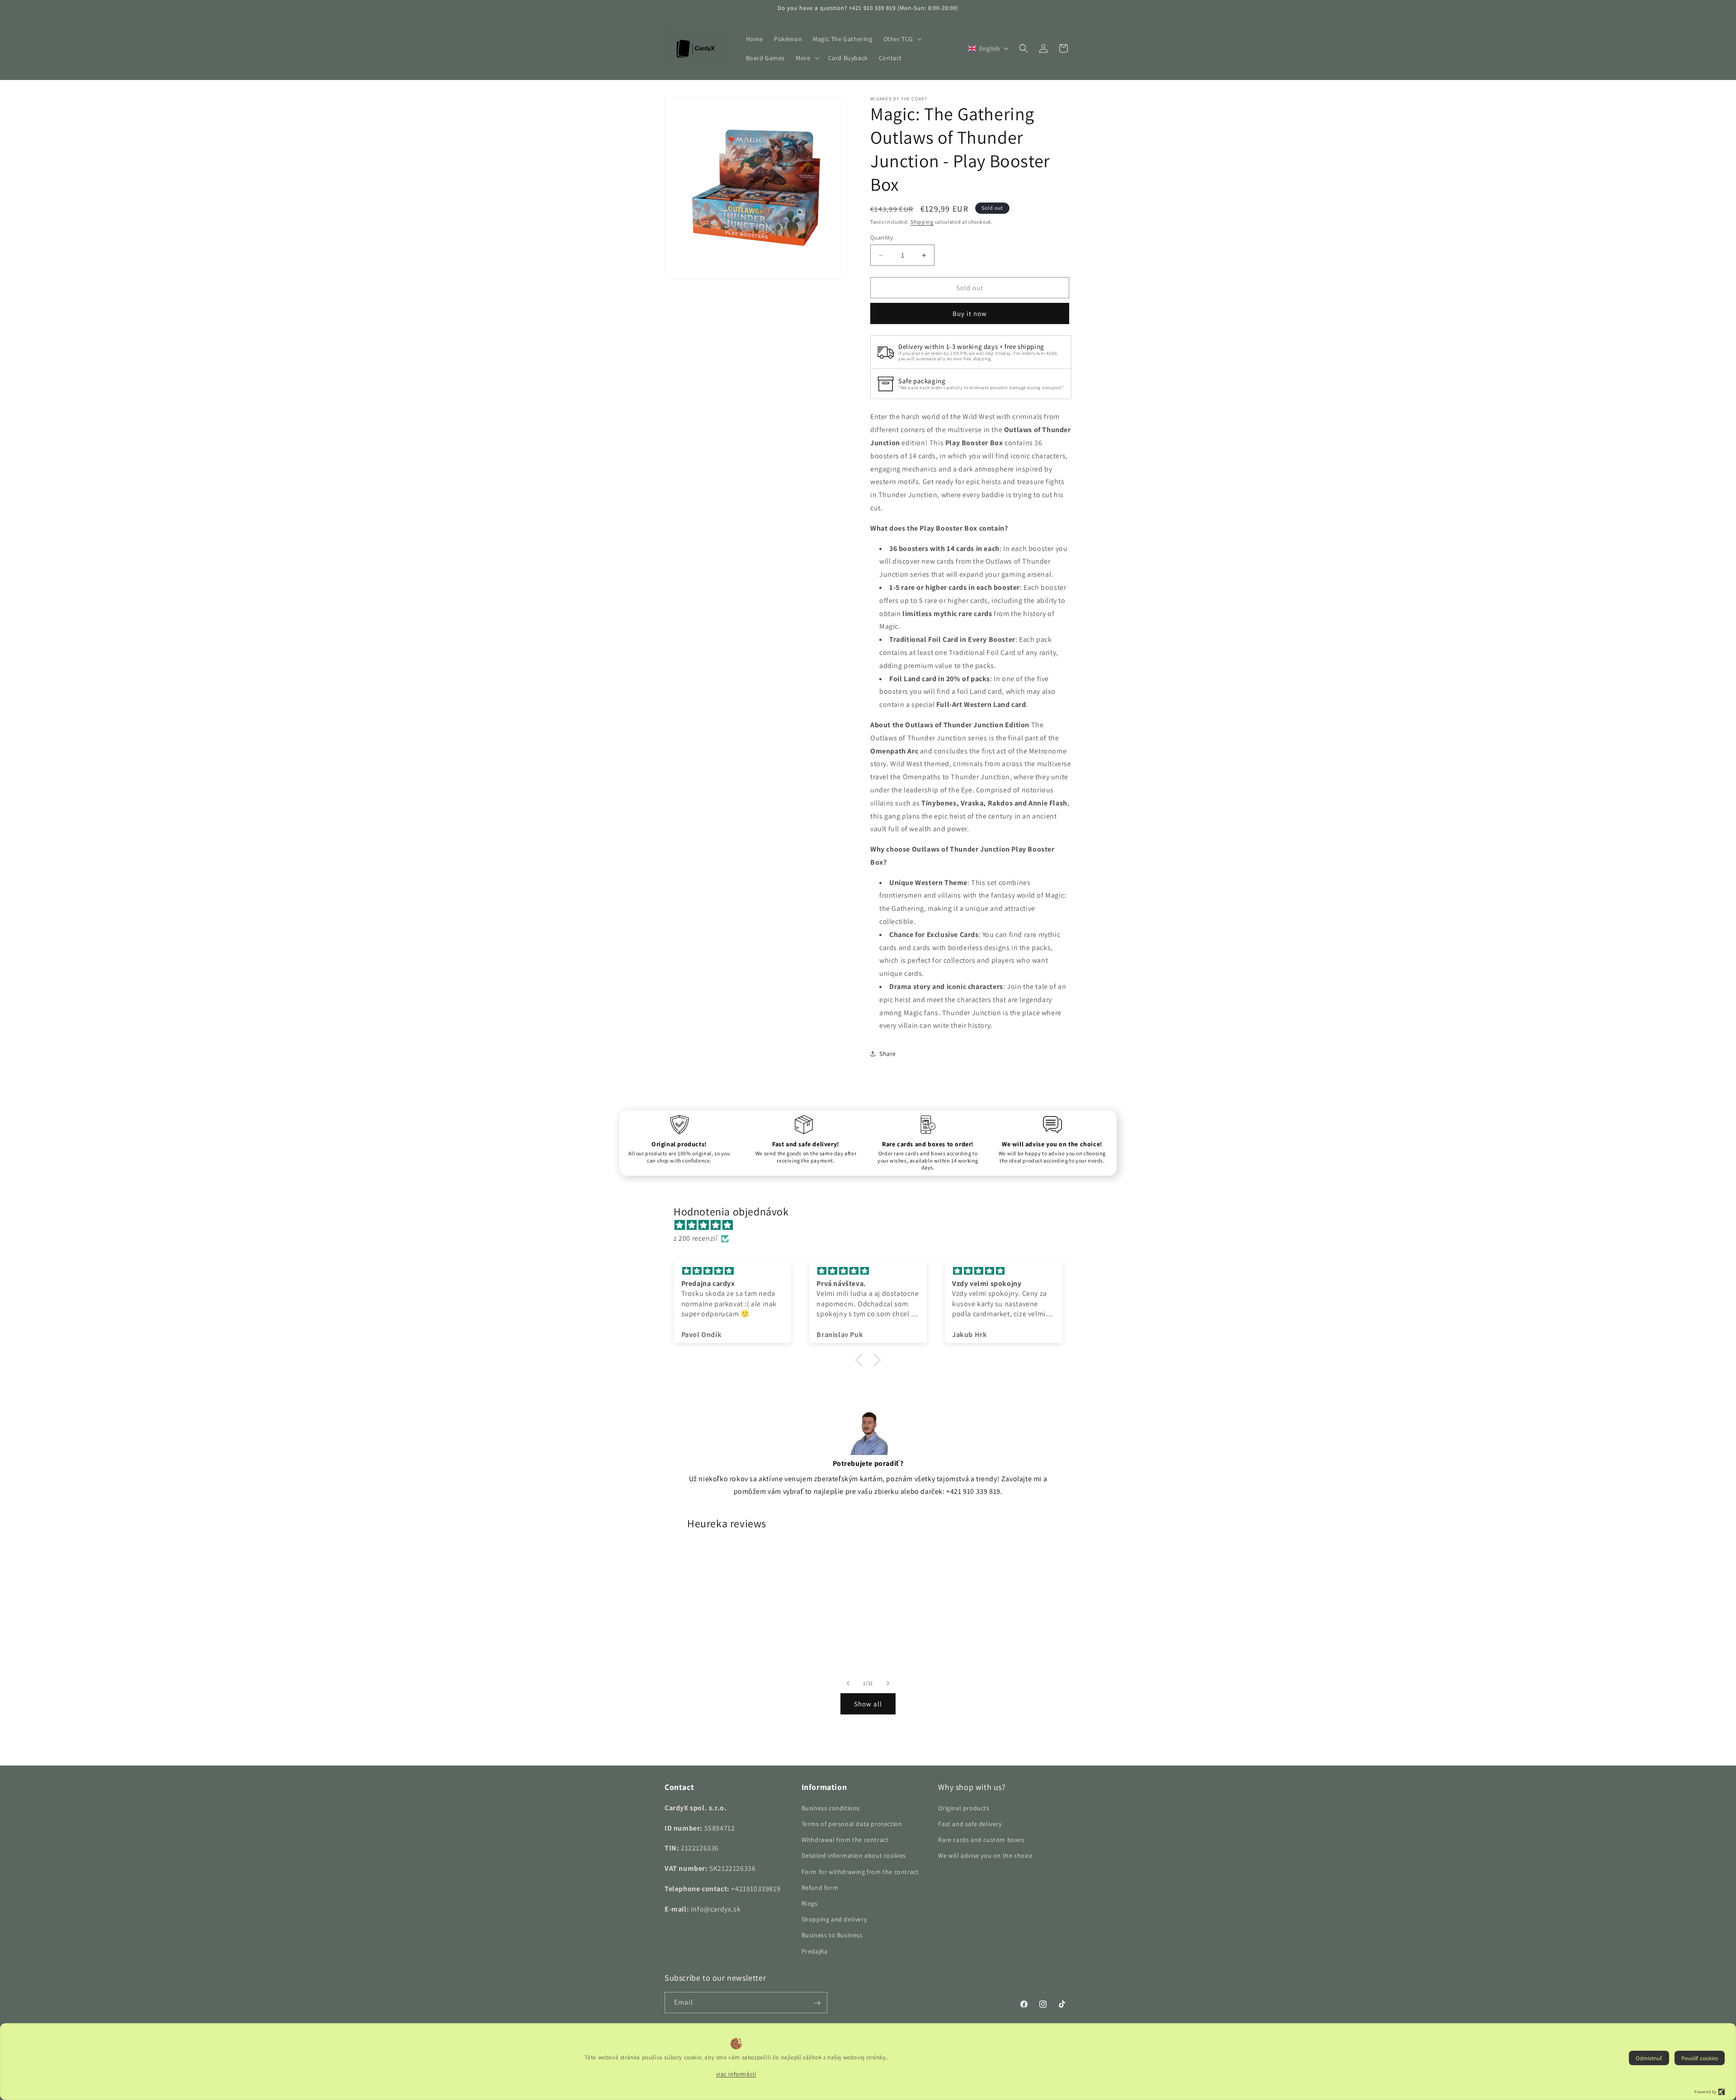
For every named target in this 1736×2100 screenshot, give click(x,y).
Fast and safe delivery (970, 1824)
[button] (902, 39)
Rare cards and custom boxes (981, 1840)
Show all (868, 1704)
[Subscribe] (817, 2003)
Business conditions (831, 1808)
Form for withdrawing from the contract (860, 1871)
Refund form (820, 1887)
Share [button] (888, 1054)
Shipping (922, 222)
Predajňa (815, 1951)
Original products (964, 1808)
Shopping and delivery (834, 1919)
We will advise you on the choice (985, 1855)
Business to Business (832, 1935)
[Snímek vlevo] (848, 1683)
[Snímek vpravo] (888, 1683)
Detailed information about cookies (854, 1855)
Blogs (810, 1903)
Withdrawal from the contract (845, 1840)
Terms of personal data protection (852, 1824)
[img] (873, 1225)
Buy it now (970, 313)
